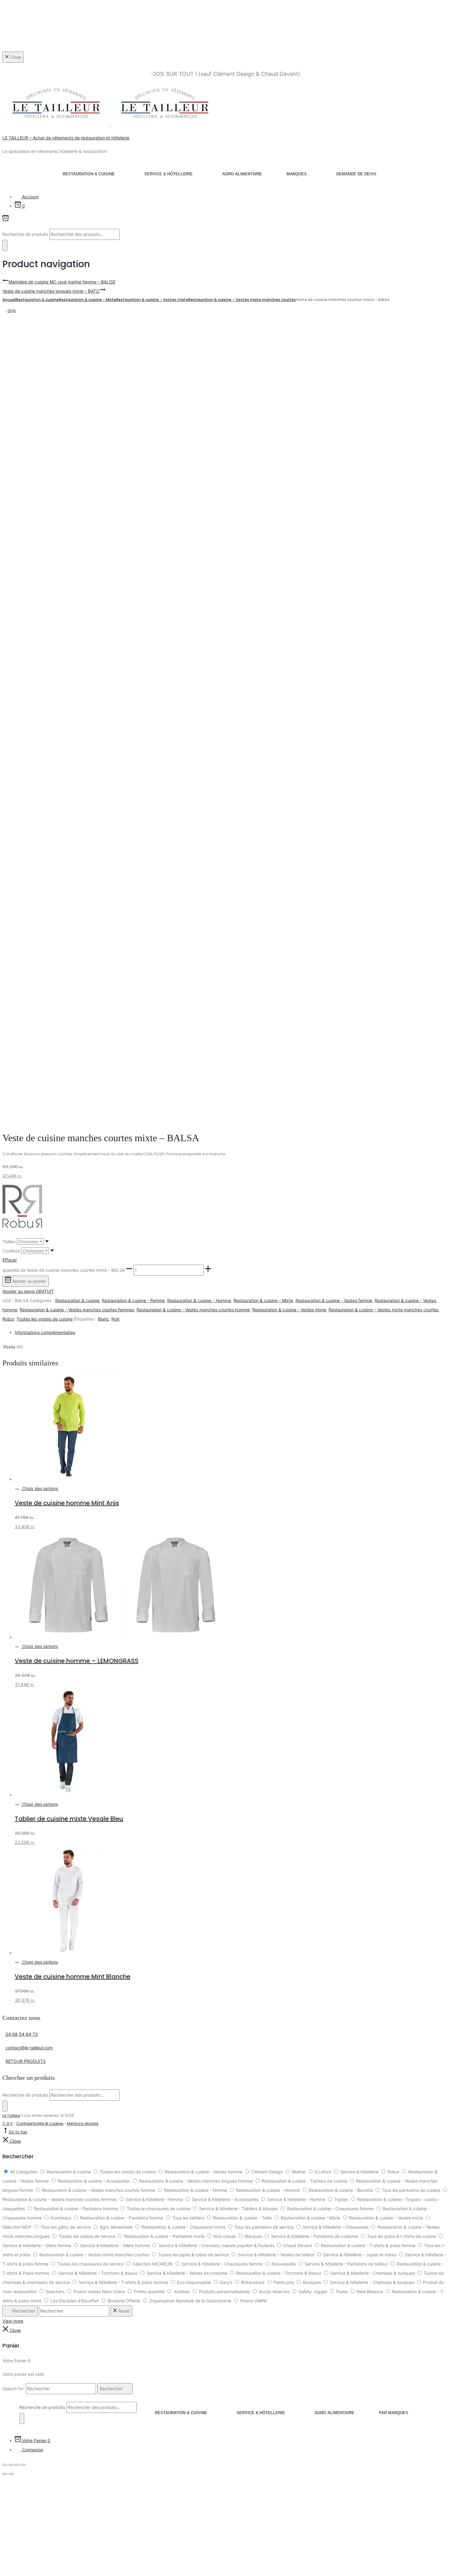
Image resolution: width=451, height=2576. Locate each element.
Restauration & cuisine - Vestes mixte (152, 300)
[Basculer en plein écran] (11, 2465)
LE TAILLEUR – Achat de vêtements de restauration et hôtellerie (66, 138)
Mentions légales (83, 2123)
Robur (8, 1319)
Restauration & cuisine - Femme (133, 1300)
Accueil (9, 300)
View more (13, 2321)
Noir (116, 1319)
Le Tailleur (12, 2115)
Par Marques (394, 2413)
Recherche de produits (26, 234)
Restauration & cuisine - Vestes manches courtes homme (193, 1310)
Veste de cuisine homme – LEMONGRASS (77, 1661)
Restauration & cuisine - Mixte (87, 300)
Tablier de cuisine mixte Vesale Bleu (69, 1819)
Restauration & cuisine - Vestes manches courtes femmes (77, 1310)
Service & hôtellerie (168, 174)
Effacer (10, 1260)
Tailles (9, 1241)
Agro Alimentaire (242, 174)
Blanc (103, 1319)
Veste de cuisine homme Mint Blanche (73, 1977)
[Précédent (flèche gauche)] (5, 2474)
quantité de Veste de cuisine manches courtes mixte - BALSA (64, 1270)
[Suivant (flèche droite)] (11, 2474)
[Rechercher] (5, 245)
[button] (129, 1270)
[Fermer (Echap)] (23, 2465)
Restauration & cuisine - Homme (199, 1300)
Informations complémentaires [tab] (45, 1332)
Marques (297, 174)
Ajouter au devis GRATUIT (28, 1291)
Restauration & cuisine (89, 174)
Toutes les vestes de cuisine (45, 1319)
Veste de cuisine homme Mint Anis (67, 1503)
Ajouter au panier (29, 1281)
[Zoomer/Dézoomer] (5, 2465)
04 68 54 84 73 (22, 2034)
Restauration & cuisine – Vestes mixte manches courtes (242, 300)
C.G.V (8, 2123)
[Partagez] (17, 2465)
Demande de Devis (356, 174)
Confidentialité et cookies (40, 2123)
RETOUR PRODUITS (26, 2061)
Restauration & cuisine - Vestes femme (334, 1300)
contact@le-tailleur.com (29, 2048)
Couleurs (11, 1251)
